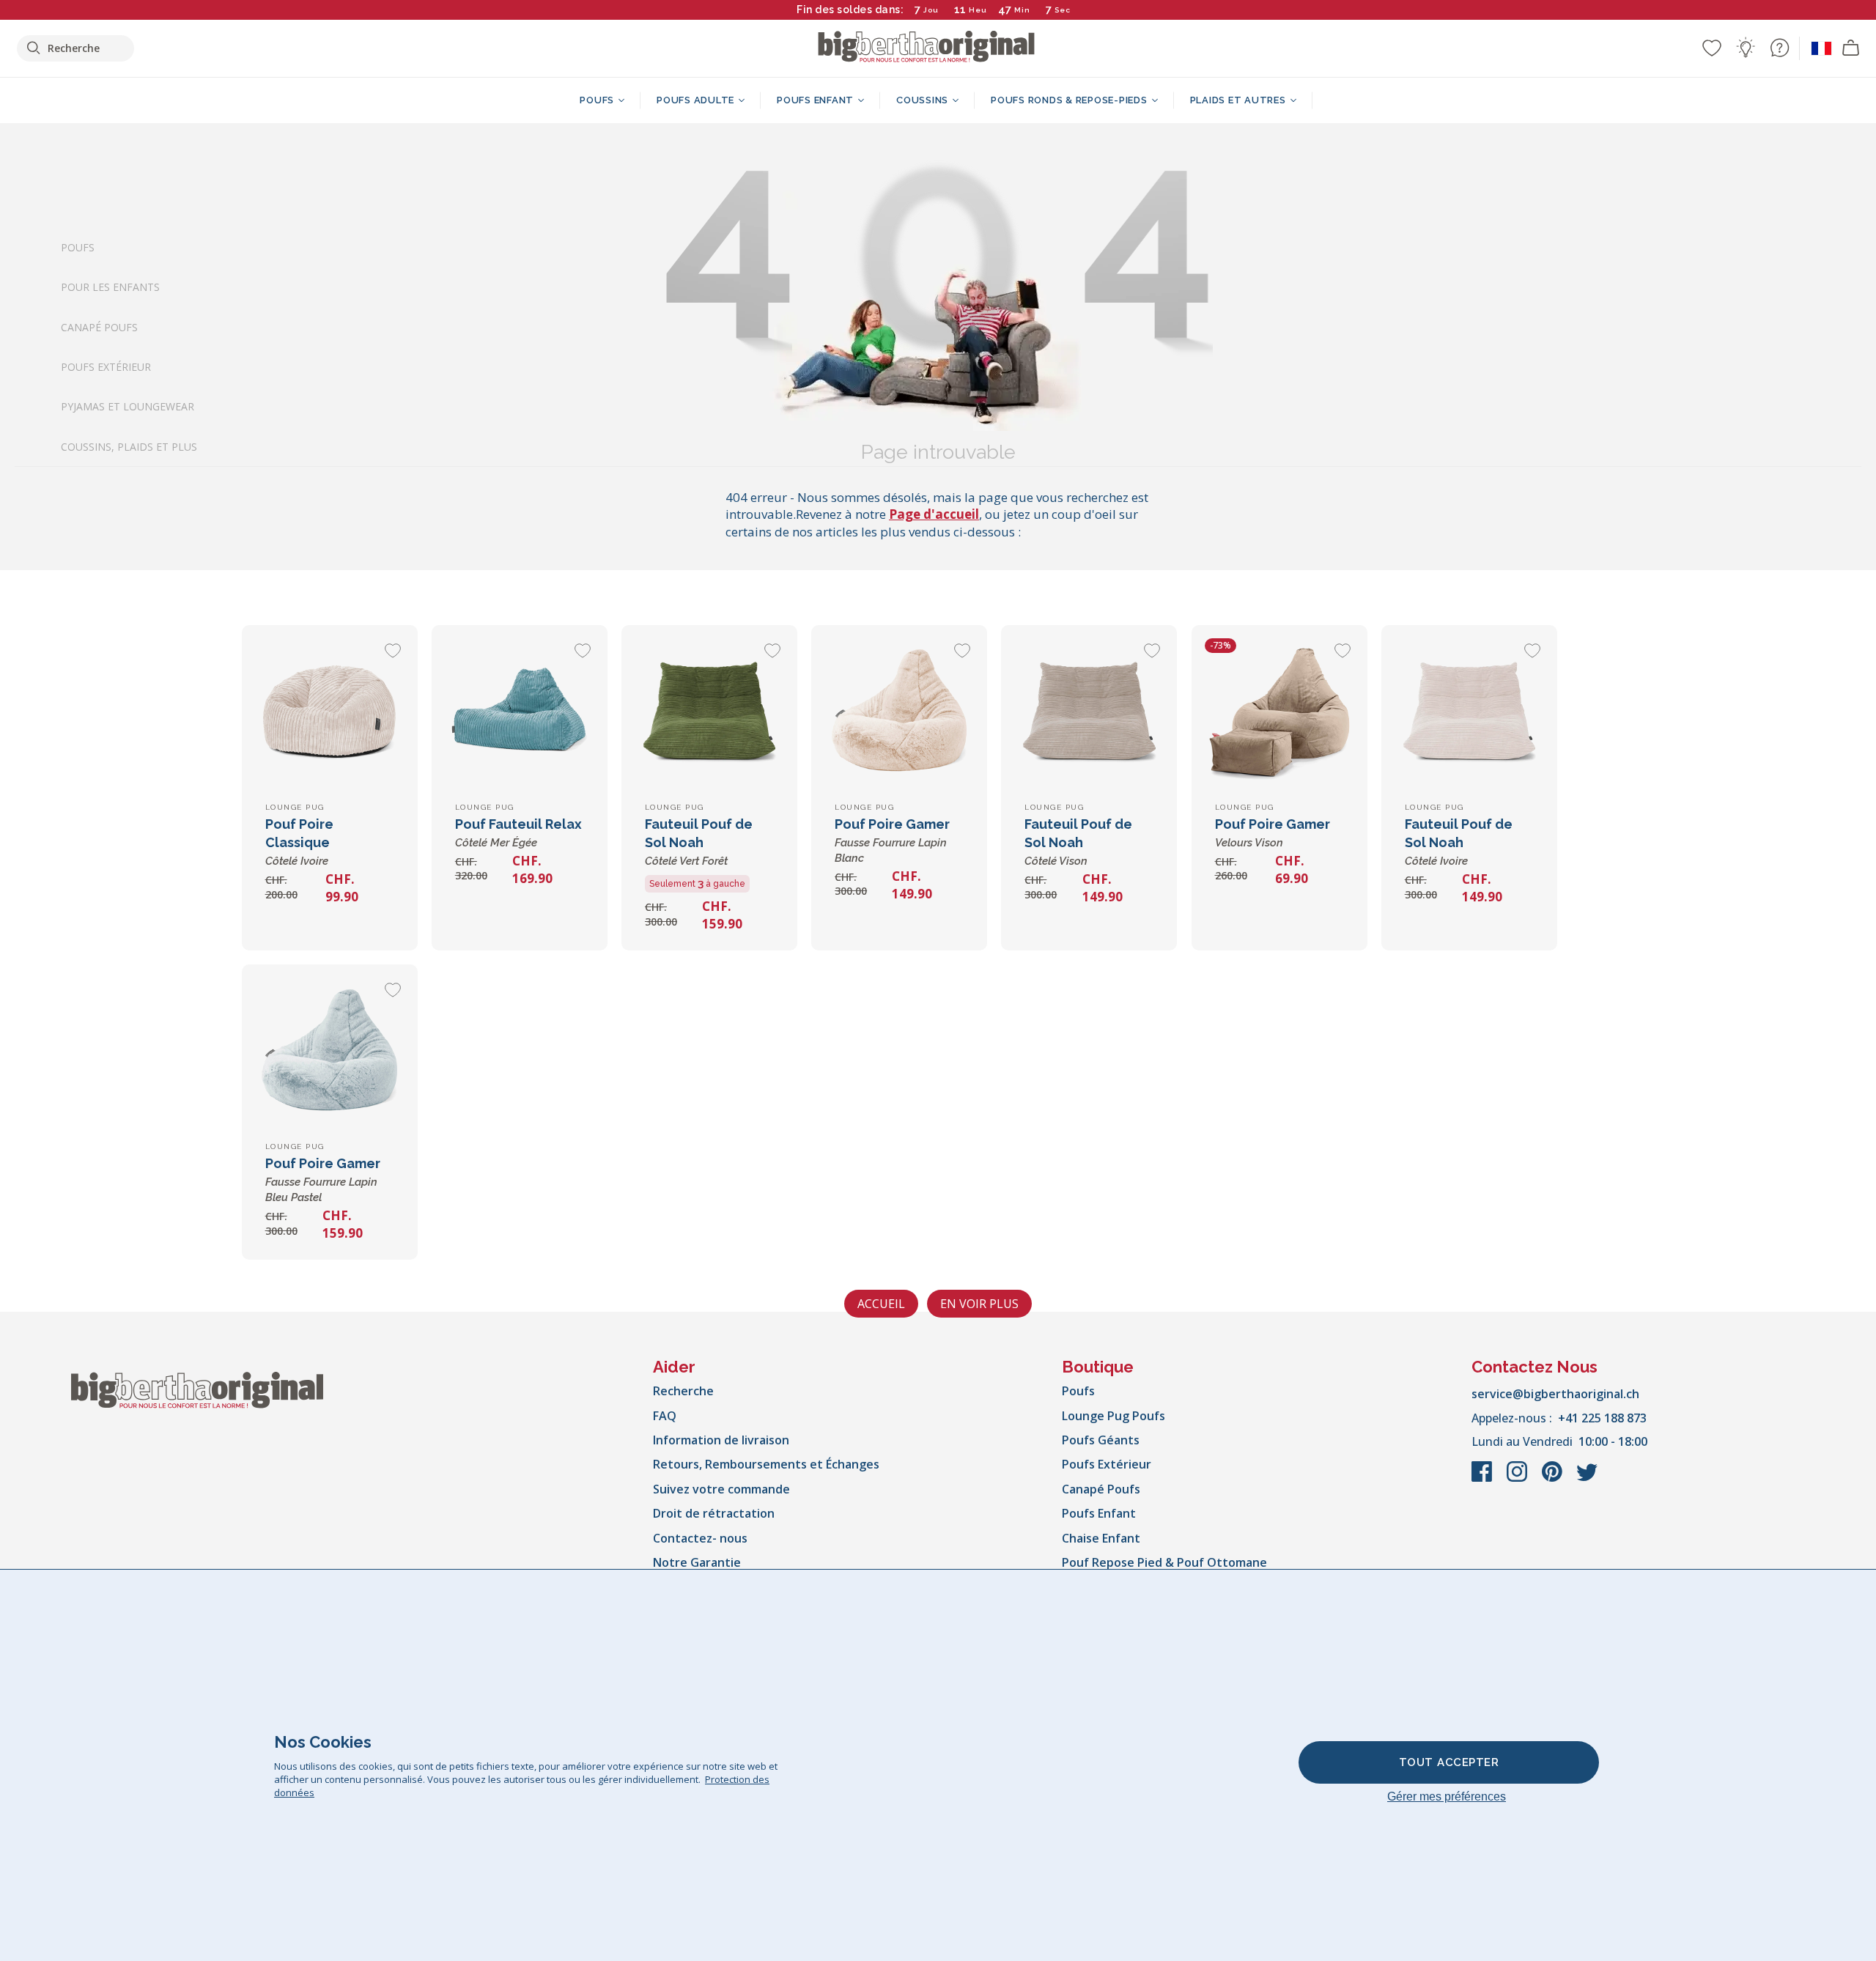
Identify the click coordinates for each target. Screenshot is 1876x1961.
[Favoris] (1712, 48)
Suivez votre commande (721, 1489)
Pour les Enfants (110, 287)
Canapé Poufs (99, 326)
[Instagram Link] (1518, 1479)
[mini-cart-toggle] (1851, 48)
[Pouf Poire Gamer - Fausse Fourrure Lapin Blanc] (899, 713)
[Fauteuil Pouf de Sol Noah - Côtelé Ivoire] (1469, 713)
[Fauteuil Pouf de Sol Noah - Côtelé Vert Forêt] (709, 713)
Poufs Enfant (1099, 1513)
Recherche (683, 1391)
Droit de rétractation (714, 1513)
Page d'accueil (934, 514)
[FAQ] (1779, 48)
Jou (931, 10)
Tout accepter (1449, 1762)
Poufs (78, 247)
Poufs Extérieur (106, 367)
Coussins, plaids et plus (129, 447)
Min (1022, 10)
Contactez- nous (700, 1538)
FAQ (665, 1416)
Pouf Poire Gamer (892, 841)
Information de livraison (721, 1440)
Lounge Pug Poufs (1114, 1416)
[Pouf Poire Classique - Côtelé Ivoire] (330, 713)
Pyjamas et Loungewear (128, 406)
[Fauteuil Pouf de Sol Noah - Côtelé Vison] (1089, 713)
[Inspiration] (1746, 48)
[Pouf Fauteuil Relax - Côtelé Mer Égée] (520, 713)
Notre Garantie (697, 1562)
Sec (1063, 10)
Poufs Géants (1101, 1440)
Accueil (881, 1304)
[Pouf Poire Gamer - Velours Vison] (1279, 713)
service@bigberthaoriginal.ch (1555, 1394)
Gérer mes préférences (1447, 1796)
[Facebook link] (1483, 1479)
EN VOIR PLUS (979, 1304)
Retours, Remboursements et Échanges (766, 1464)
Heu (978, 10)
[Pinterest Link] (1554, 1479)
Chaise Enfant (1101, 1538)
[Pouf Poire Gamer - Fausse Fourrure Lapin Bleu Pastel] (330, 1052)
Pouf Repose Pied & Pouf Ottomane (1164, 1562)
